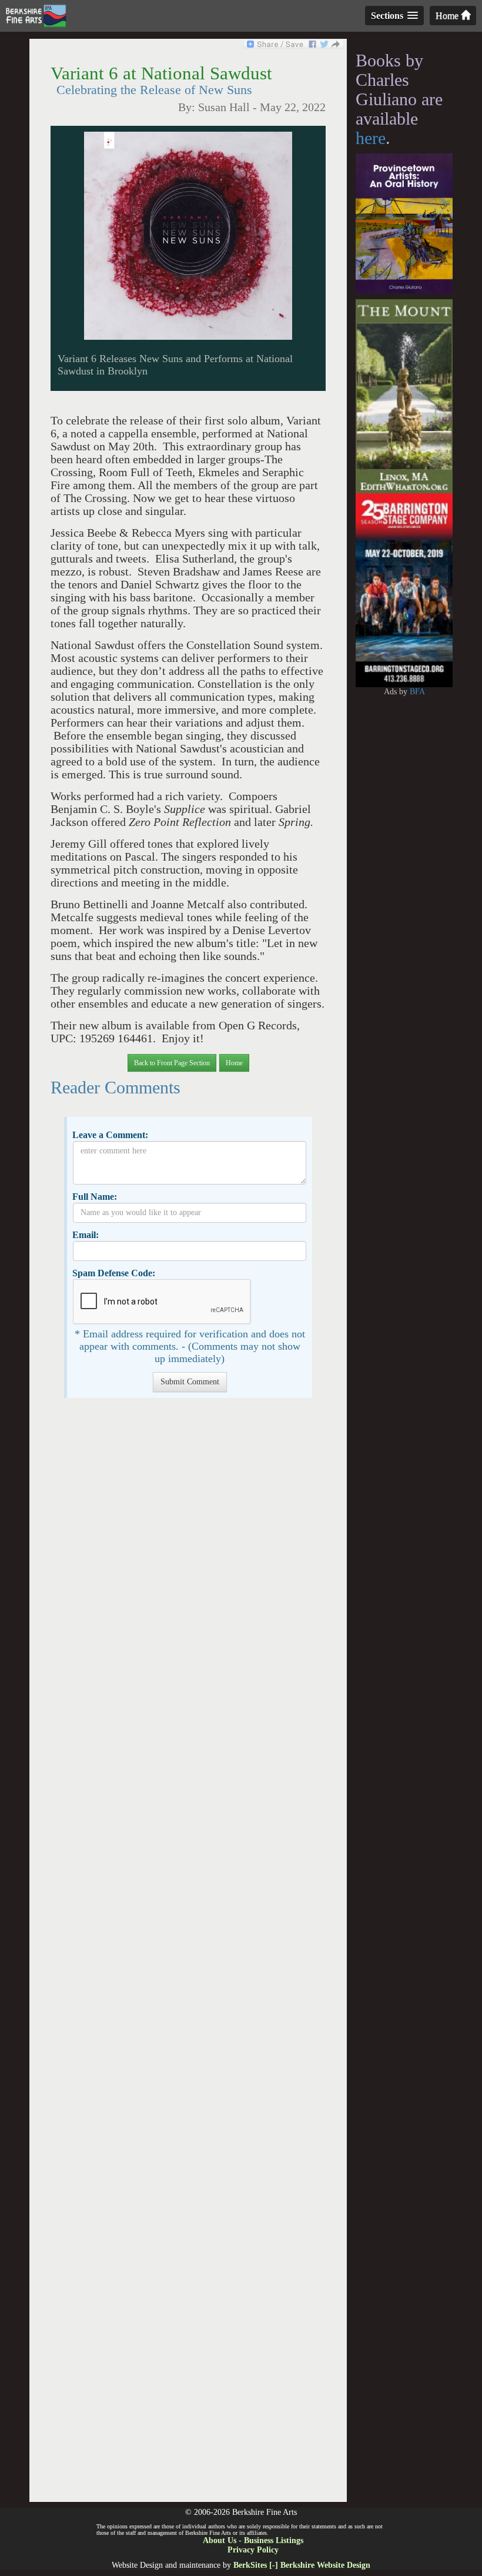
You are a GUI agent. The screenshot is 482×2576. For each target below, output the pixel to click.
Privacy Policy (253, 2550)
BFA (417, 692)
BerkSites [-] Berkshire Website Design (302, 2565)
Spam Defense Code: (114, 1273)
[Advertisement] (188, 1956)
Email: (86, 1235)
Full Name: (95, 1197)
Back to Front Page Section (172, 1063)
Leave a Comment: (110, 1135)
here (371, 138)
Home (448, 16)
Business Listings (274, 2540)
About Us (220, 2540)
